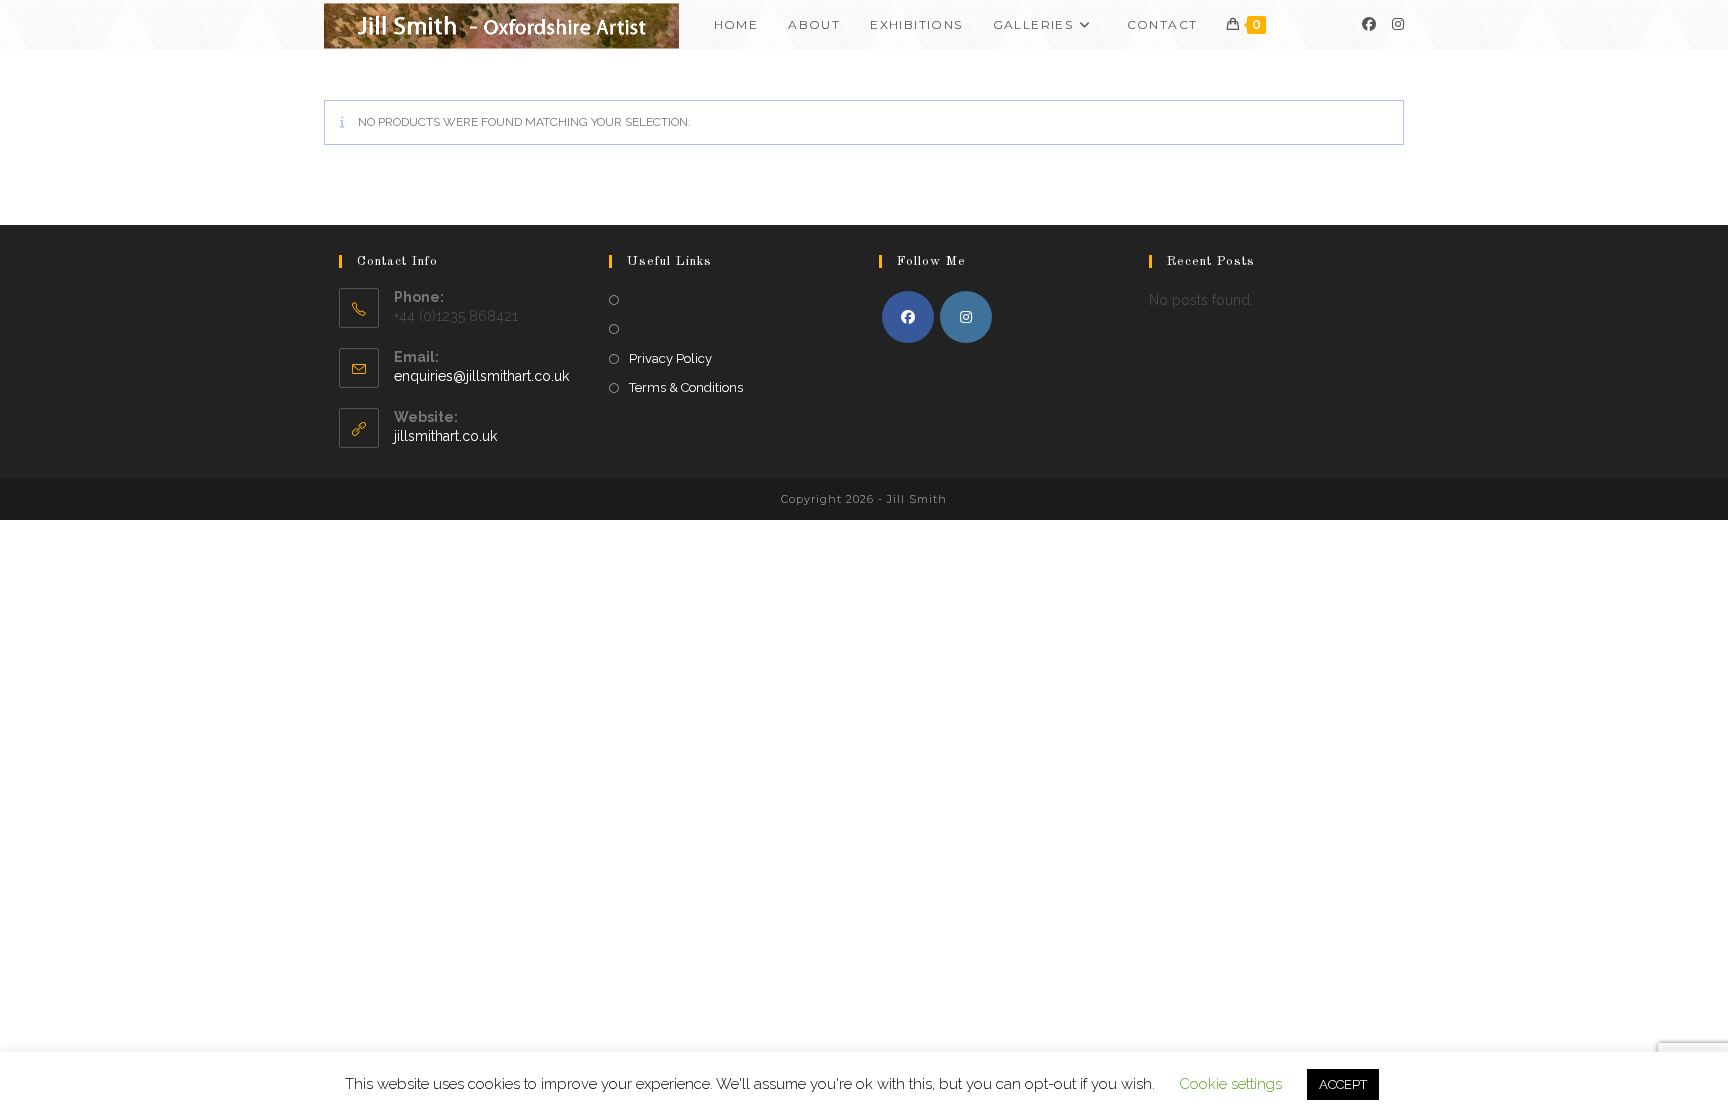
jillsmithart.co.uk (445, 436)
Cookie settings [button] (1230, 1084)
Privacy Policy (670, 358)
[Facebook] (1369, 24)
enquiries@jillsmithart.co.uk (481, 376)
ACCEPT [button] (1343, 1084)
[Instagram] (1398, 24)
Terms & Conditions (686, 387)
